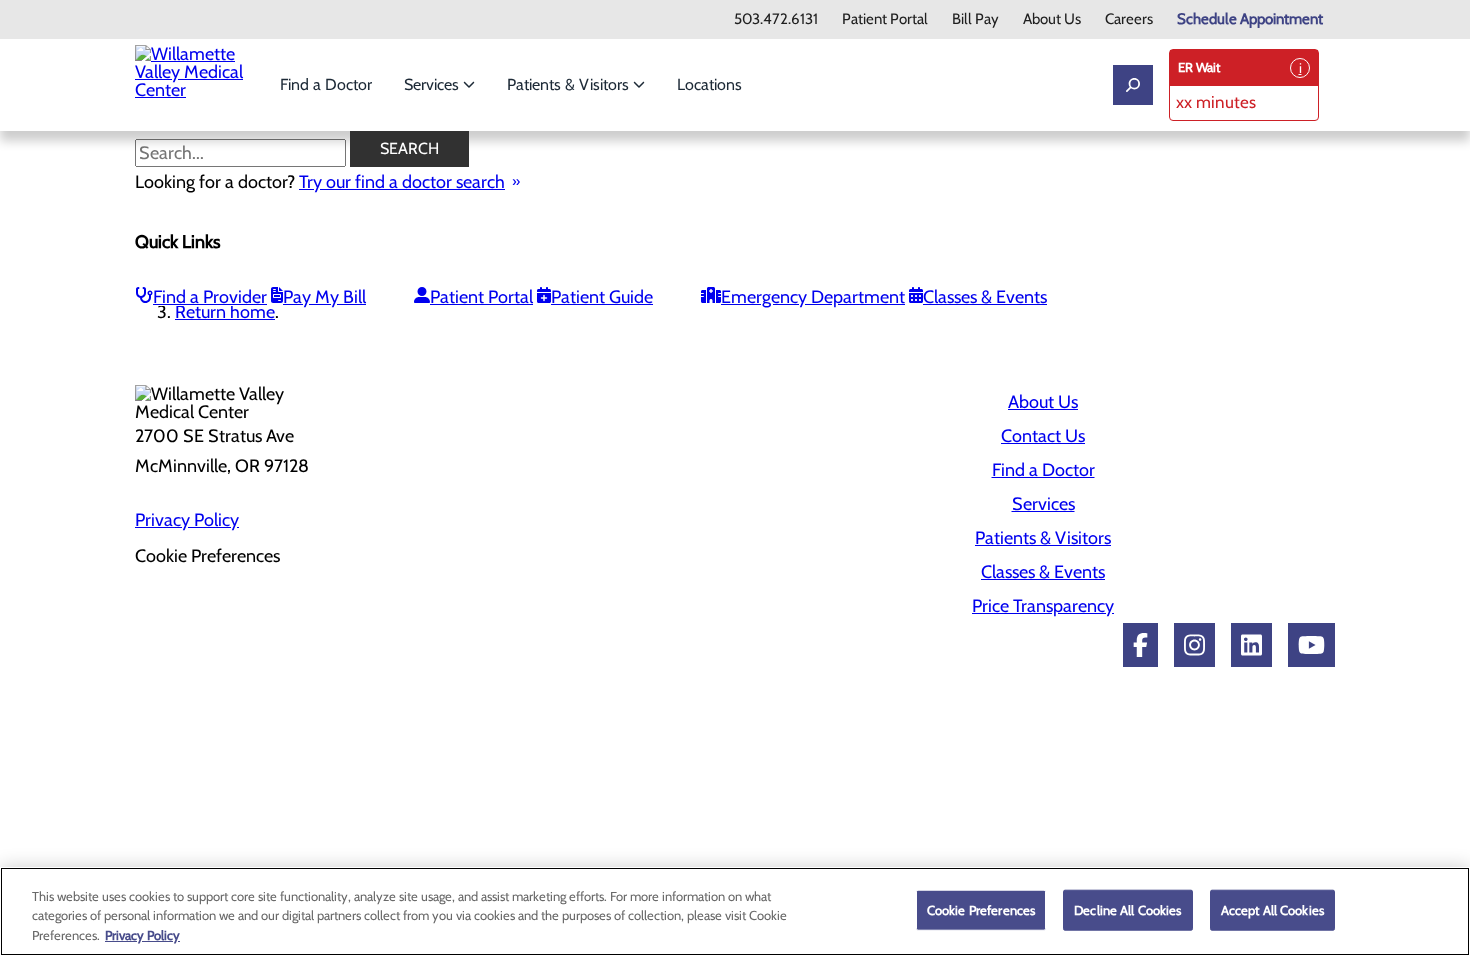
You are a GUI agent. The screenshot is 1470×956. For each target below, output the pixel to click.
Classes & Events (985, 297)
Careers (1129, 19)
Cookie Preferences (981, 909)
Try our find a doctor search (402, 182)
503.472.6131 (776, 19)
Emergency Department (813, 297)
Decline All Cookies (1127, 909)
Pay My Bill (324, 297)
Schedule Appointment (1250, 19)
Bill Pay (975, 19)
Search (409, 148)
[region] (735, 911)
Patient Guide (602, 297)
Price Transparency (1043, 606)
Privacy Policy (187, 520)
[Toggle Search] (1133, 85)
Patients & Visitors (570, 84)
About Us (1052, 19)
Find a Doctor (326, 84)
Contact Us (1043, 436)
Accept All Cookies (1272, 909)
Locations (709, 84)
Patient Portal (885, 19)
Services (433, 84)
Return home (225, 312)
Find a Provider (210, 297)
